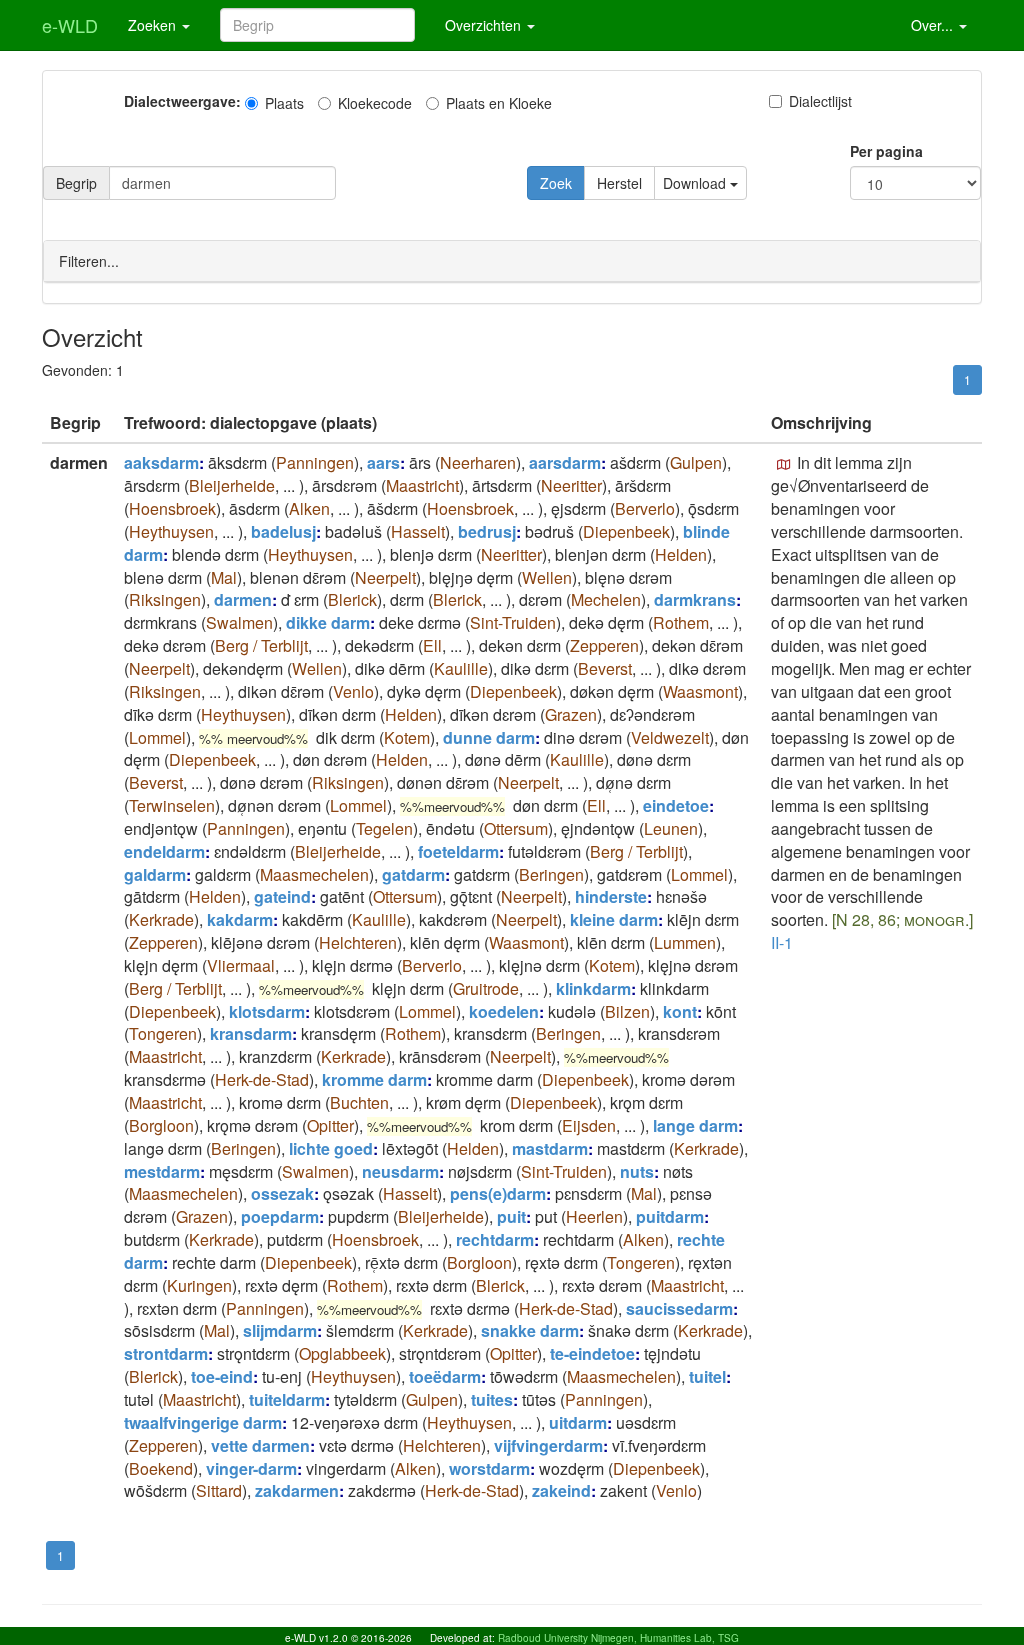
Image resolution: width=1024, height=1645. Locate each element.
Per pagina (886, 151)
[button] (784, 465)
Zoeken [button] (154, 25)
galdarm (155, 874)
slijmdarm (280, 1330)
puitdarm (670, 1216)
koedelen (504, 1011)
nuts (637, 1171)
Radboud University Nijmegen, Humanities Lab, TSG (618, 1638)
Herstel (619, 183)
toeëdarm (445, 1376)
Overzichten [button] (485, 25)
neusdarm (400, 1171)
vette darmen (260, 1445)
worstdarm (489, 1468)
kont (680, 1011)
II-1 (782, 942)
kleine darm (614, 919)
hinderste (611, 896)
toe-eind (222, 1376)
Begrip (76, 183)
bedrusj (487, 531)
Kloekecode (375, 103)
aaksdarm (161, 462)
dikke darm (328, 622)
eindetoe (676, 805)
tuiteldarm (287, 1399)
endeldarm (164, 851)
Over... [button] (934, 25)
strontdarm (166, 1353)
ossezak (282, 1193)
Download (696, 183)
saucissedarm (679, 1308)
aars (383, 462)
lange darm (695, 1125)
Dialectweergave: (182, 101)
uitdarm (578, 1422)
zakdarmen (297, 1490)
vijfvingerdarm (548, 1445)
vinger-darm (251, 1468)
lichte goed (331, 1148)
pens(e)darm (498, 1193)
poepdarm (280, 1216)
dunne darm (489, 737)
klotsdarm (267, 1011)
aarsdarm (565, 462)
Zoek (556, 183)
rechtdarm (495, 1239)
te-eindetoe (592, 1353)
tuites (492, 1399)
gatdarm (413, 874)
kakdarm (240, 919)
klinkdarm (593, 988)
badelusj (283, 531)
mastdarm (550, 1148)
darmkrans (695, 599)
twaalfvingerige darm (203, 1422)
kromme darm (374, 1079)
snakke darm (530, 1330)
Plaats (284, 103)
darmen (243, 599)
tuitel (707, 1376)
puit (511, 1216)
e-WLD (70, 25)
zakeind (561, 1490)
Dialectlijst (820, 101)
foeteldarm (458, 851)
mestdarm (162, 1171)
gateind (282, 896)
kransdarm (251, 1033)
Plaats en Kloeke (499, 103)
